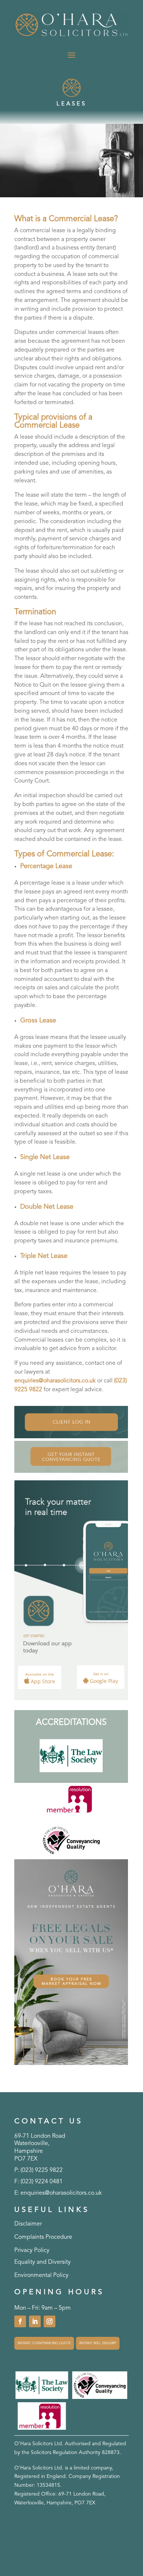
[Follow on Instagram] (49, 2321)
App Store (40, 1678)
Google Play (103, 1678)
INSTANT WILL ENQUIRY (98, 2343)
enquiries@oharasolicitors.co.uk (55, 1381)
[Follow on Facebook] (20, 2321)
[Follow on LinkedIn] (35, 2321)
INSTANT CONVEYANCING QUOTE (44, 2343)
